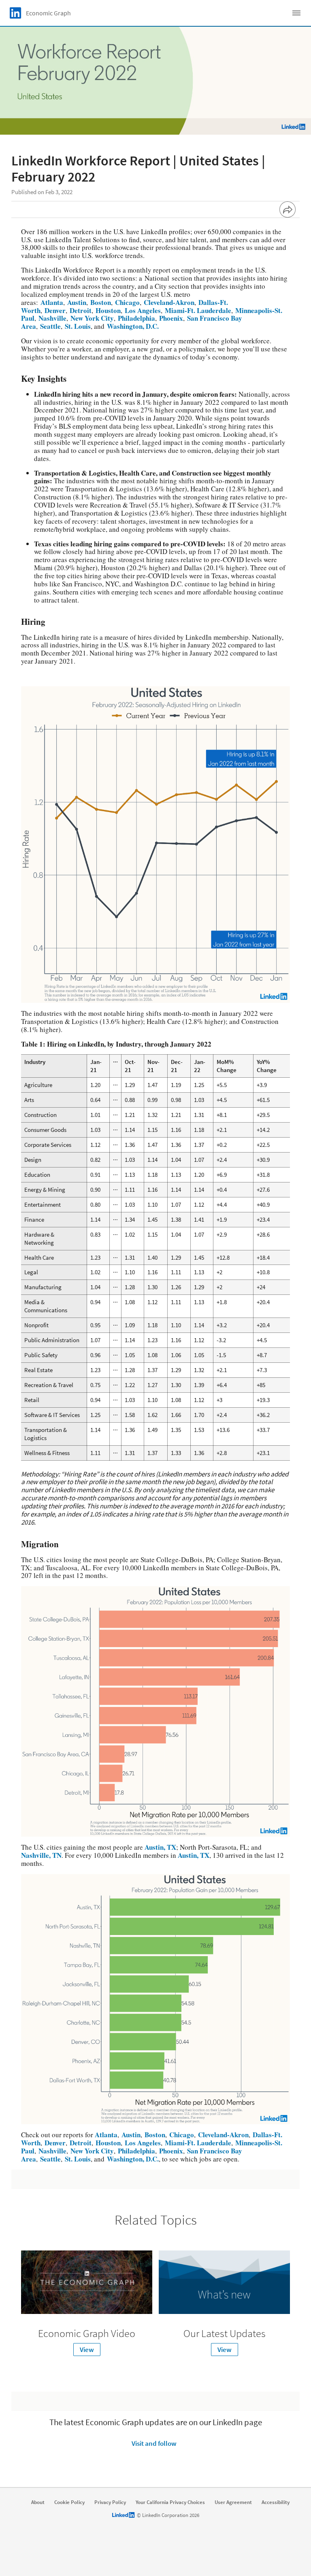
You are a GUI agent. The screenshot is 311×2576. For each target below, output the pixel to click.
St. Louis (77, 326)
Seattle (49, 326)
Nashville (51, 318)
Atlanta (52, 302)
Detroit (79, 310)
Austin (76, 302)
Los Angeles (142, 310)
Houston (107, 310)
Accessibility (276, 2502)
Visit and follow (154, 2443)
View (87, 2350)
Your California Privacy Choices (170, 2502)
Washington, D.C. (132, 326)
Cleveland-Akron (168, 302)
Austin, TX (160, 1847)
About (38, 2502)
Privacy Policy (110, 2502)
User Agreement (233, 2502)
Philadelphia (135, 318)
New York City (91, 318)
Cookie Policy (69, 2502)
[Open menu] (296, 13)
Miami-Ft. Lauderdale (197, 310)
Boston (99, 302)
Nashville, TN (41, 1855)
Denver (54, 310)
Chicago (126, 302)
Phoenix (170, 318)
